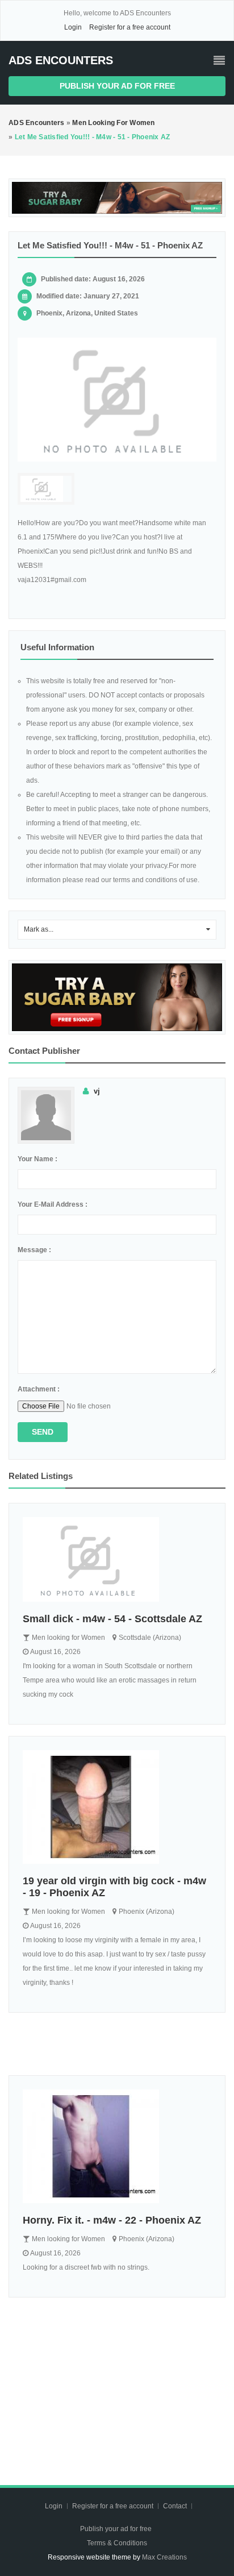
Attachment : (39, 1389)
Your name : (37, 1159)
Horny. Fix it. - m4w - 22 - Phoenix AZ (112, 2220)
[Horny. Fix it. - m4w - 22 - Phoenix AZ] (117, 2146)
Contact (176, 2506)
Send (43, 1432)
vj (97, 1091)
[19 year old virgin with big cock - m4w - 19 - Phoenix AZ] (117, 1807)
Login (73, 27)
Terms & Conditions (117, 2543)
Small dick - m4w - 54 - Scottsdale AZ (112, 1619)
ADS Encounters (61, 60)
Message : (34, 1250)
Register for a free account (130, 27)
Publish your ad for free (117, 86)
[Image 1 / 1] (117, 400)
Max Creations (164, 2557)
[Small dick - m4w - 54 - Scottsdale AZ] (117, 1560)
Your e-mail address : (53, 1204)
